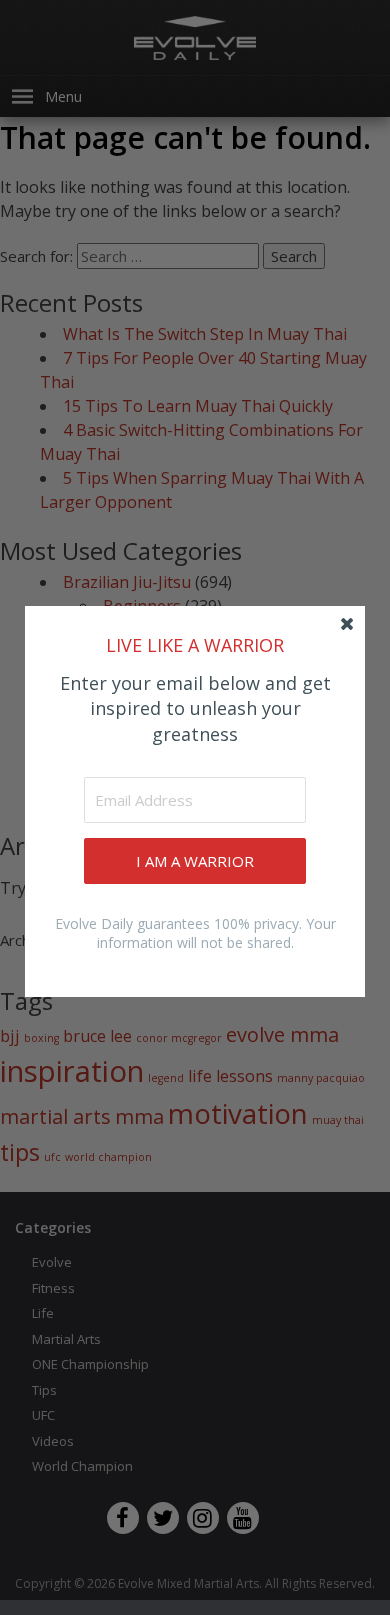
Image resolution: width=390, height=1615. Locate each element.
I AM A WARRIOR (195, 861)
